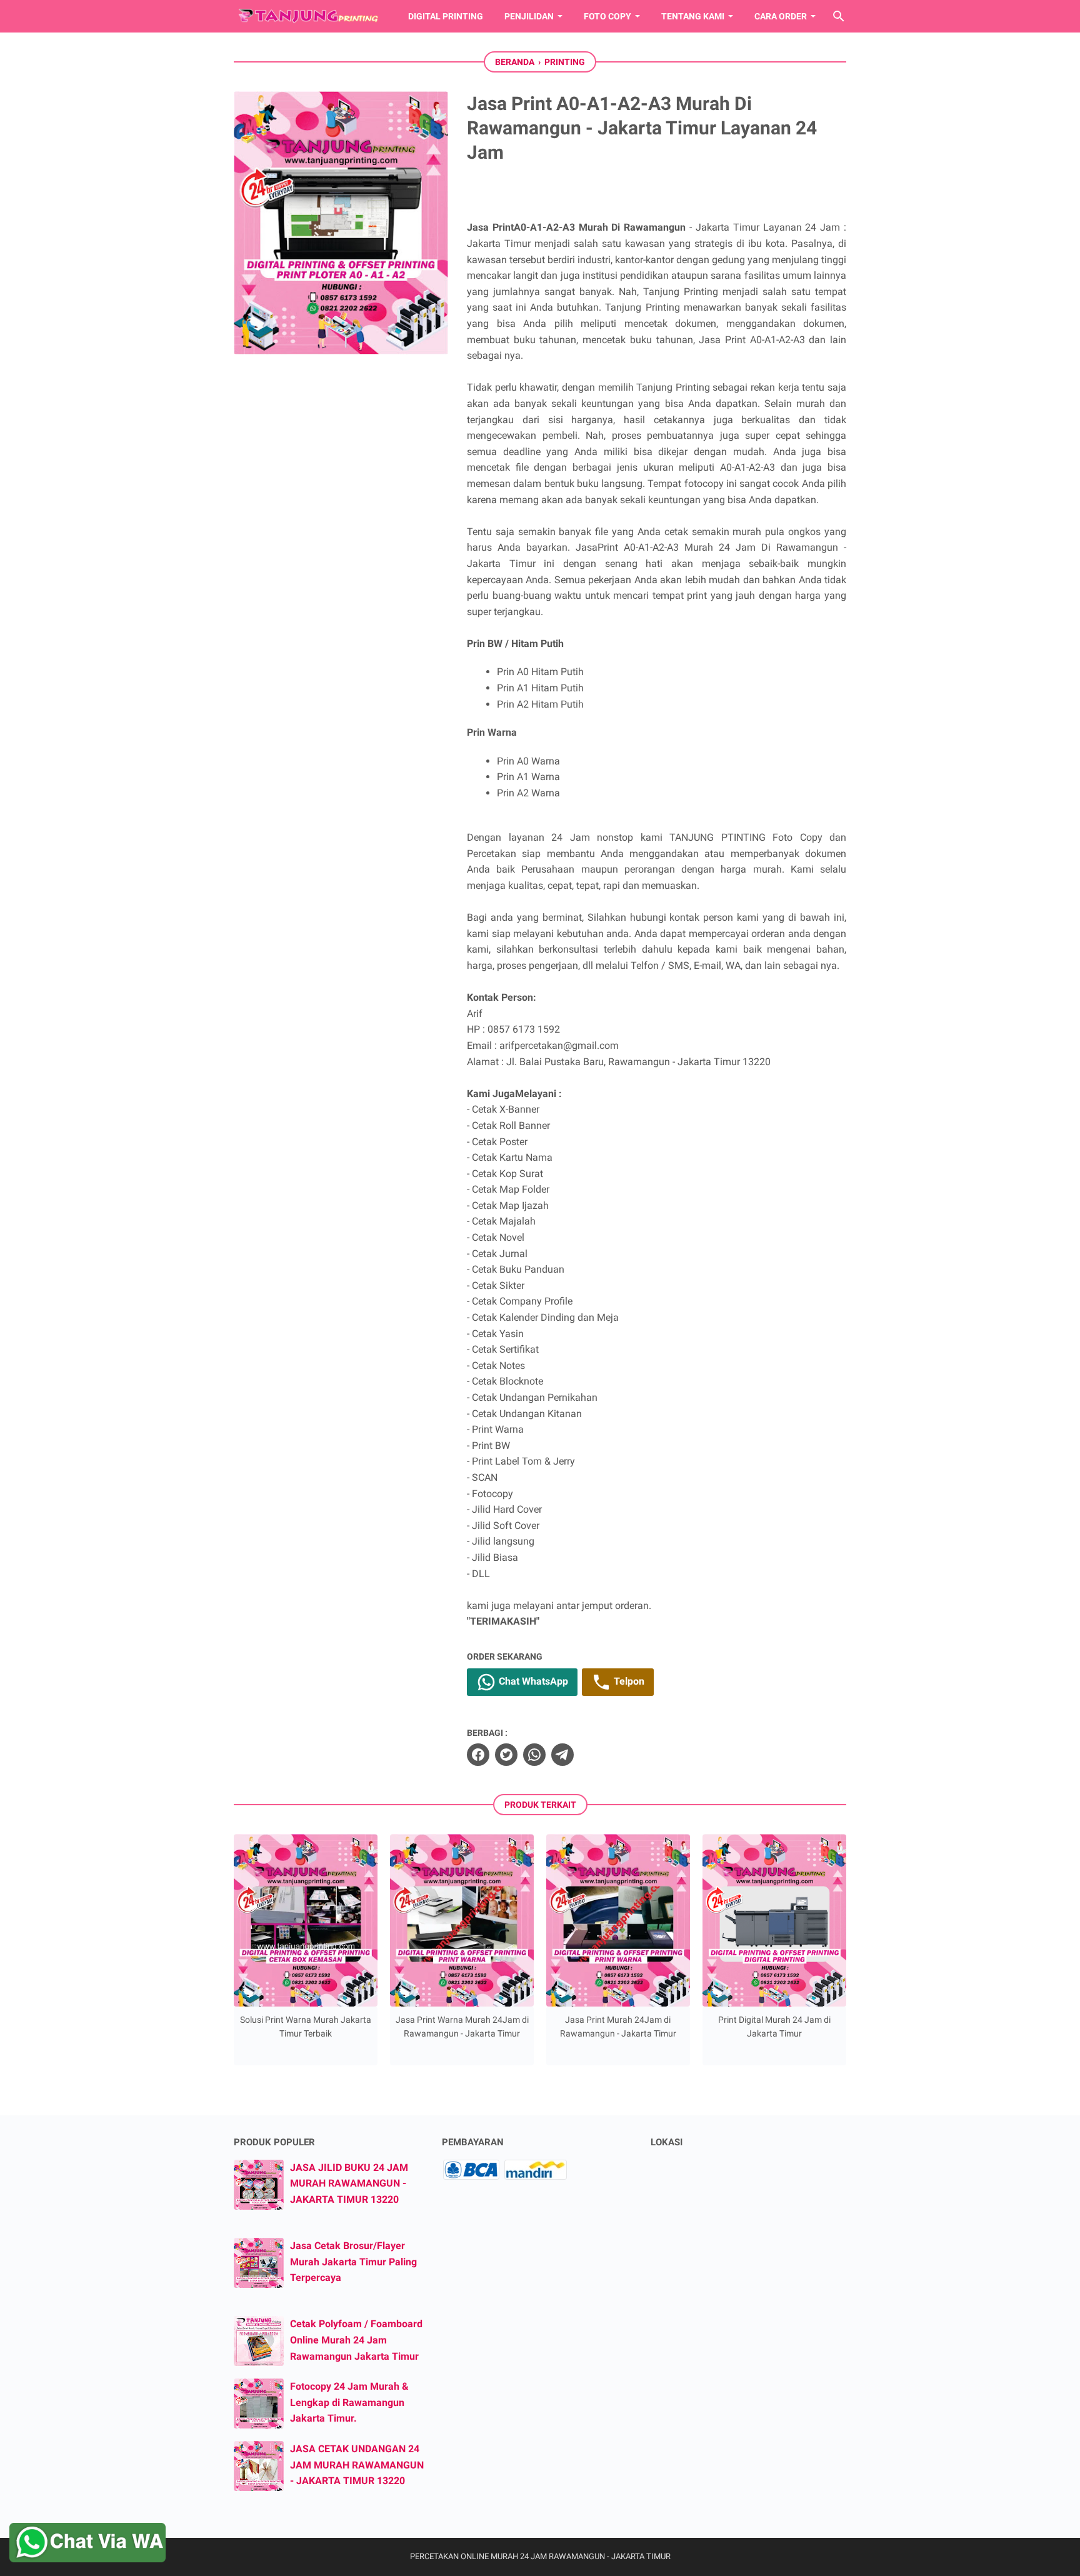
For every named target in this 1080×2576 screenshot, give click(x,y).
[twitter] (506, 1755)
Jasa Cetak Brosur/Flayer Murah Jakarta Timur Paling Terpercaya (353, 2262)
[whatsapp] (534, 1755)
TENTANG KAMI (693, 16)
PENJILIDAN (529, 16)
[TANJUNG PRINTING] (309, 16)
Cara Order (781, 16)
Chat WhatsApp (532, 1682)
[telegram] (562, 1755)
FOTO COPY (607, 16)
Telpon (628, 1682)
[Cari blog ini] (839, 16)
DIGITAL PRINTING (446, 16)
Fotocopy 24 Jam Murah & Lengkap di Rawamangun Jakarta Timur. (349, 2402)
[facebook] (478, 1755)
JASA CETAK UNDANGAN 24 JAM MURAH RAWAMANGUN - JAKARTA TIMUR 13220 (357, 2465)
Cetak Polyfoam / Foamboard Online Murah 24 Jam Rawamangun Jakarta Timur (356, 2340)
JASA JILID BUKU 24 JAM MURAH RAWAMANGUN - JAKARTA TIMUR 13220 (349, 2183)
